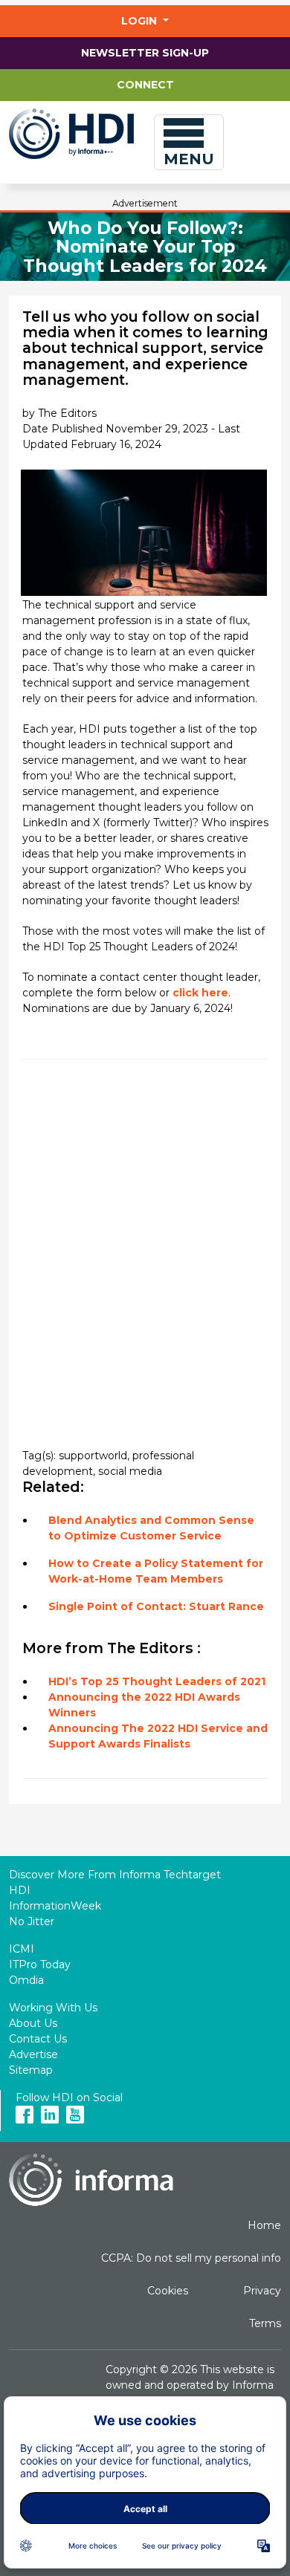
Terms (265, 2323)
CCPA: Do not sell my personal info (191, 2258)
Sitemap (31, 2070)
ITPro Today (40, 1965)
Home (264, 2225)
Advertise (33, 2054)
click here (200, 993)
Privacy (262, 2291)
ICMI (22, 1949)
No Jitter (32, 1921)
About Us (33, 2023)
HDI (20, 1890)
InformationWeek (55, 1906)
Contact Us (38, 2039)
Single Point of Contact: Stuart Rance (156, 1606)
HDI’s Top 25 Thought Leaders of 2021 (157, 1681)
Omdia (26, 1980)
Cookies (168, 2291)
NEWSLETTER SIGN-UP (145, 53)
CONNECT (145, 85)
